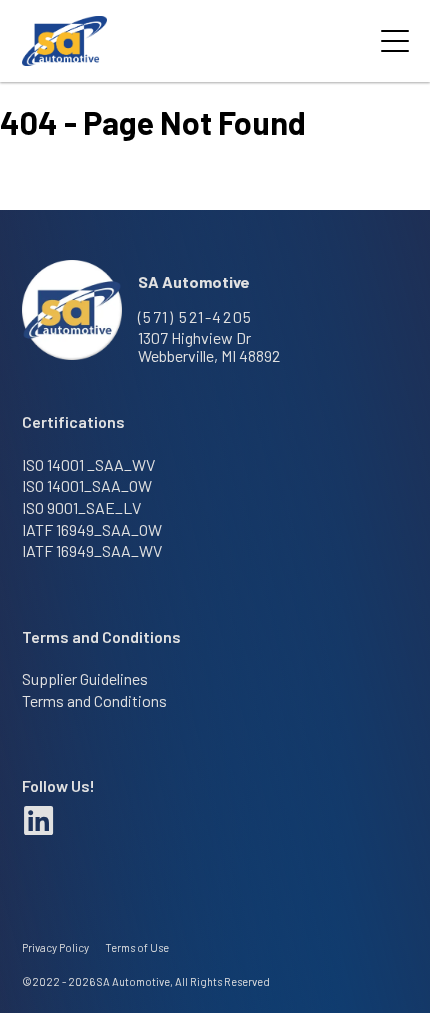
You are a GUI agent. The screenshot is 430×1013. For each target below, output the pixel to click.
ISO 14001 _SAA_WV (88, 465)
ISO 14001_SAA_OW (87, 486)
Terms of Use (137, 947)
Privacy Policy (55, 947)
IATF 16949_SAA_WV (92, 551)
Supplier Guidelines (85, 679)
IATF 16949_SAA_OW (92, 530)
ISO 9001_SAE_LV (81, 508)
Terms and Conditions (94, 701)
